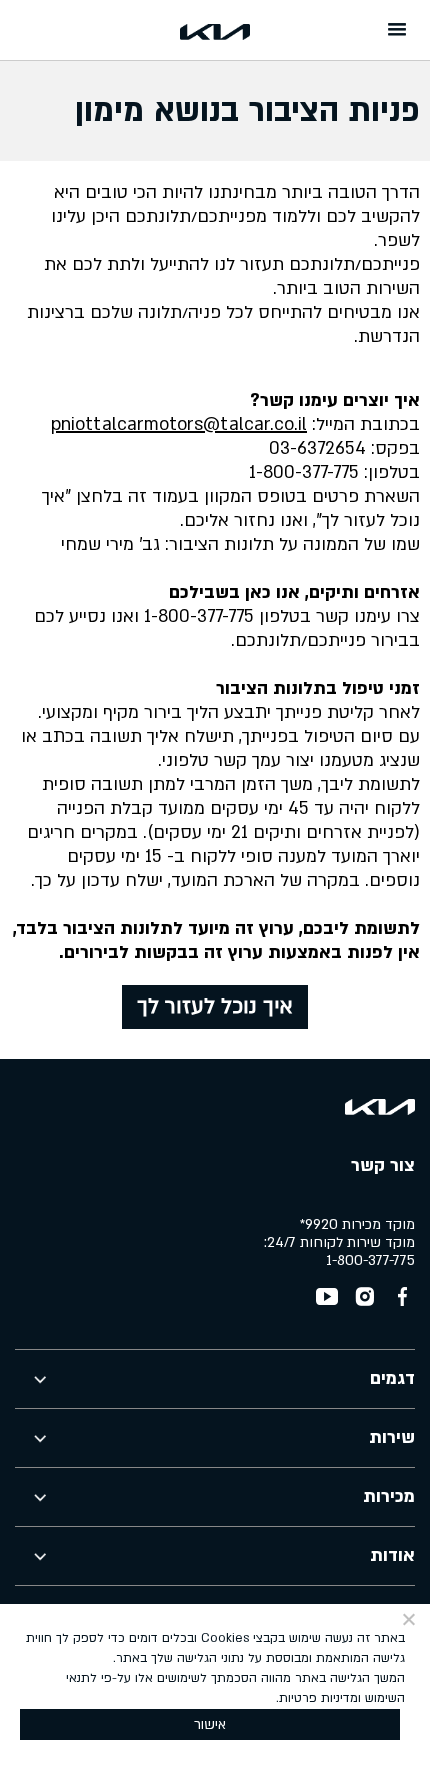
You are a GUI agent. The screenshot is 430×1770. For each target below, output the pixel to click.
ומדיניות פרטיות (320, 1698)
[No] (410, 1619)
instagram (365, 1297)
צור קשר (383, 1165)
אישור (210, 1724)
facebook (403, 1297)
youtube (327, 1297)
